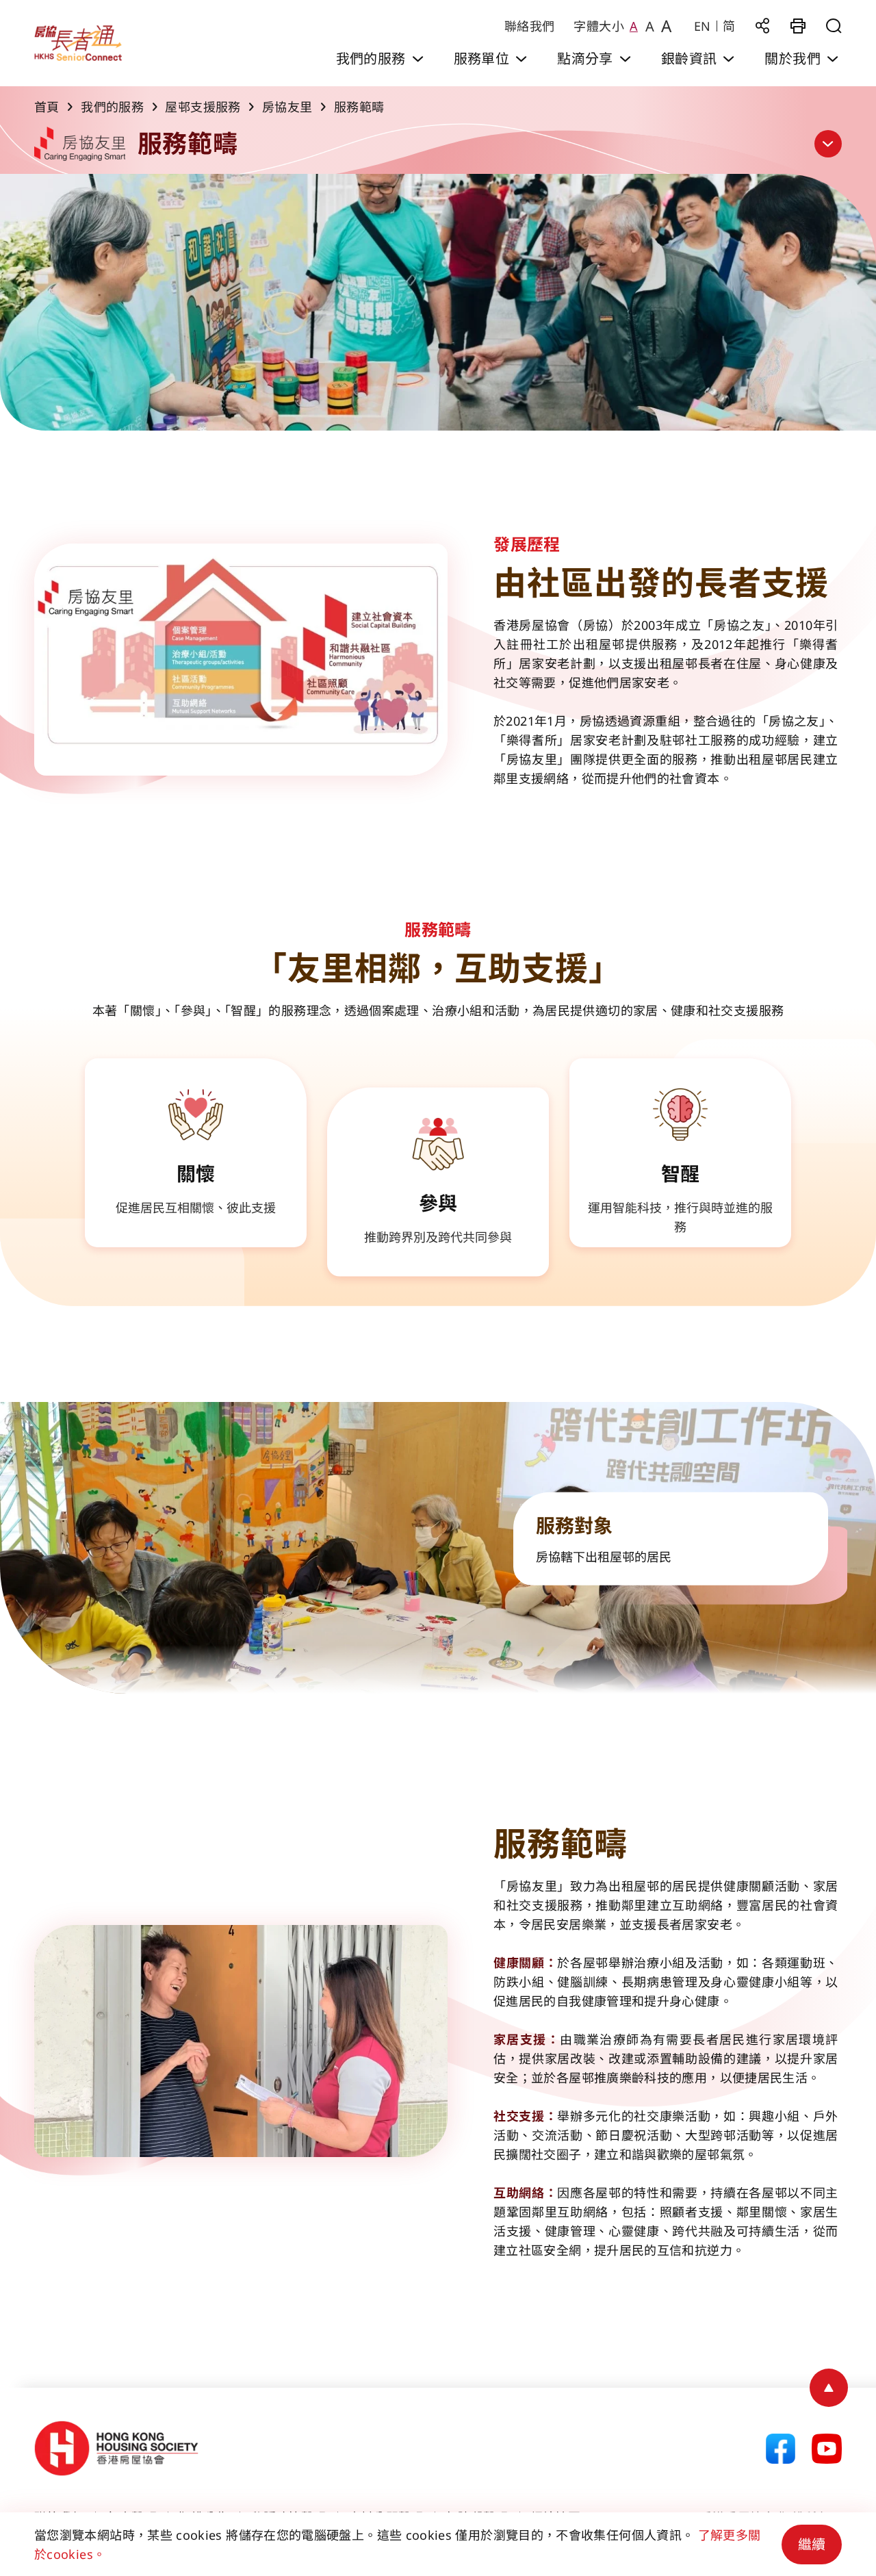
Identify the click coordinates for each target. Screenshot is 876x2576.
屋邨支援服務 (203, 107)
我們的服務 (112, 107)
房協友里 (287, 107)
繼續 (812, 2544)
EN (703, 26)
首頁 (47, 107)
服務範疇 (359, 107)
